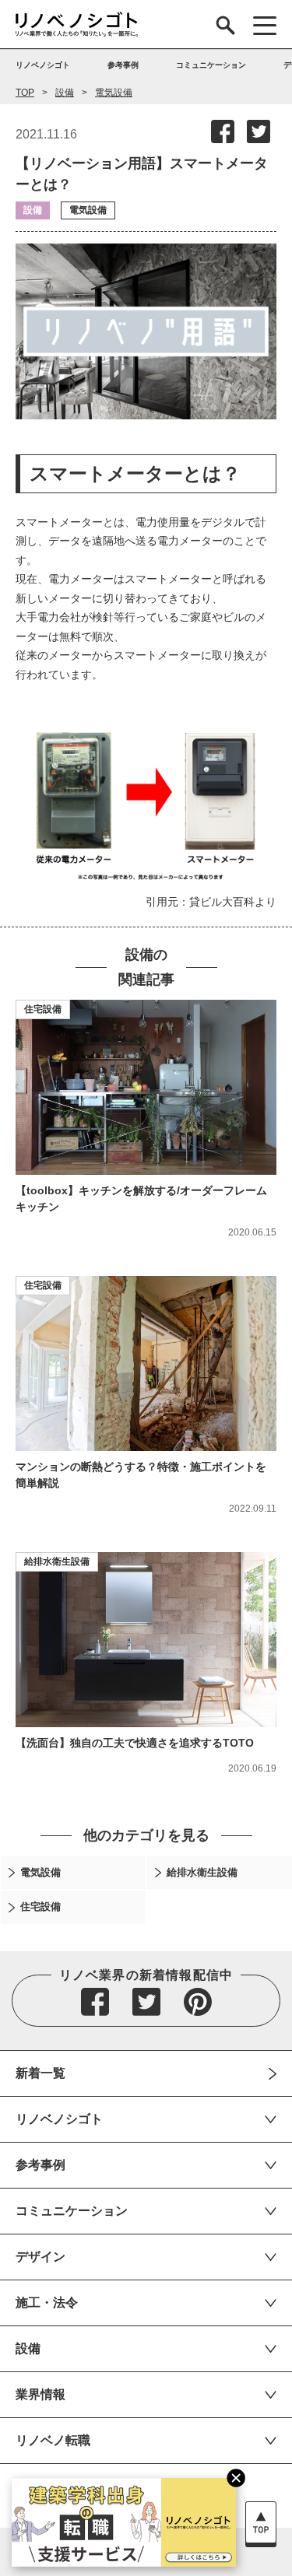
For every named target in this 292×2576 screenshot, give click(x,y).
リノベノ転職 (53, 2440)
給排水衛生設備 (57, 1561)
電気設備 (114, 93)
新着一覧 (40, 2073)
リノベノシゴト (59, 2119)
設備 (65, 93)
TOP (25, 93)
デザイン (40, 2257)
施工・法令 (47, 2303)
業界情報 (40, 2394)
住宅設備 (43, 1009)
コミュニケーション (72, 2211)
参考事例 (40, 2165)
